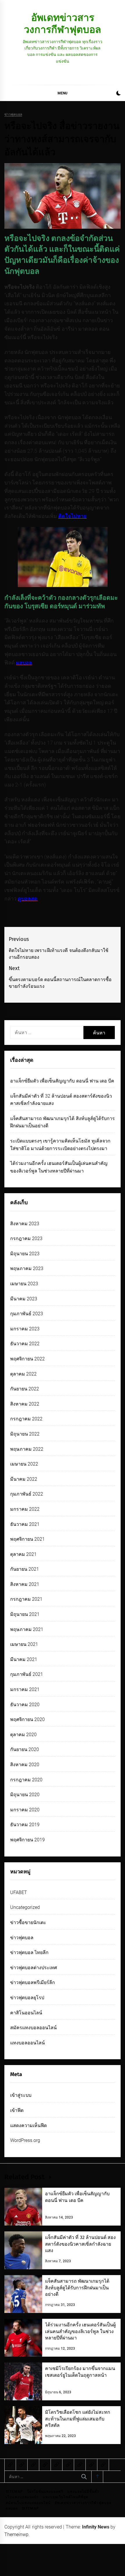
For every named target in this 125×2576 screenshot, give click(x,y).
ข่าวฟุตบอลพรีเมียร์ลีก (33, 1982)
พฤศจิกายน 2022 (27, 1359)
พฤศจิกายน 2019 (27, 1840)
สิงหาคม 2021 (25, 1584)
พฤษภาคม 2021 (27, 1629)
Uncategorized (25, 1907)
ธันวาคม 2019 (25, 1825)
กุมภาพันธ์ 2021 (27, 1674)
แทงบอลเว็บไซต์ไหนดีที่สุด (66, 2497)
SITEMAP (14, 2492)
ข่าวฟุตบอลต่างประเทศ (34, 1968)
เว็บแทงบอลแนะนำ (22, 2497)
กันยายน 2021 (25, 1569)
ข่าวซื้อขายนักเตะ (28, 1922)
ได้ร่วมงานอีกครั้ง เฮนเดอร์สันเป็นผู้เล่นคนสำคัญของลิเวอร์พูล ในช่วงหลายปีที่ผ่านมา (80, 2331)
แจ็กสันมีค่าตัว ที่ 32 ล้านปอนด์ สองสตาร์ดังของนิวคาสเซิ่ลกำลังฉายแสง (80, 2244)
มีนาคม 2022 (24, 1479)
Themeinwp (16, 2534)
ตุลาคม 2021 (23, 1554)
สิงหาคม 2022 (25, 1404)
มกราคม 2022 (25, 1509)
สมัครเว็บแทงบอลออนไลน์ (28, 2503)
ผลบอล (12, 2508)
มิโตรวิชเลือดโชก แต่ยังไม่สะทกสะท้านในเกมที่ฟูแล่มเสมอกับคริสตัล (78, 2419)
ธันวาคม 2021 (25, 1524)
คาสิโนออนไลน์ (26, 2013)
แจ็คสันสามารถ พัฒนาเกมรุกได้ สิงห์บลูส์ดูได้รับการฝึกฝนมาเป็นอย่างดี (77, 2288)
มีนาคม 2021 (24, 1659)
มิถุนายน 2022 (25, 1434)
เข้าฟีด (17, 2110)
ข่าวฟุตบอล (13, 115)
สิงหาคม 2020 (25, 1765)
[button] (118, 94)
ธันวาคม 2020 (25, 1705)
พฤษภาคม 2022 (27, 1449)
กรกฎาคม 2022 (26, 1419)
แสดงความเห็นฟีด (28, 2125)
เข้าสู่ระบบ (21, 2095)
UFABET (19, 1892)
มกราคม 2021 (25, 1689)
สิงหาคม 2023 (25, 1224)
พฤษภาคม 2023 (27, 1268)
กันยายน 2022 (25, 1389)
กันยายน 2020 (25, 1749)
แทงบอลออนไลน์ (27, 2043)
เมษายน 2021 (24, 1644)
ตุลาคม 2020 (23, 1735)
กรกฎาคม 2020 (26, 1780)
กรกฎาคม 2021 (26, 1599)
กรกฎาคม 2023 (26, 1238)
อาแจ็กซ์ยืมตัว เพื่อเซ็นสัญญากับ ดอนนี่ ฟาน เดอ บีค (62, 1081)
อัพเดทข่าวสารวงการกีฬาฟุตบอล (63, 23)
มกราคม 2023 (25, 1329)
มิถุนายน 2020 (25, 1795)
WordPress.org (25, 2140)
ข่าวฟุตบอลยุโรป (27, 1998)
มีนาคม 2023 (24, 1299)
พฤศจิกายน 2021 (27, 1539)
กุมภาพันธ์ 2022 (27, 1494)
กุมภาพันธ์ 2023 (27, 1314)
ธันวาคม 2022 (25, 1344)
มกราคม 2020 (25, 1810)
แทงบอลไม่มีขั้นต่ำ (83, 2492)
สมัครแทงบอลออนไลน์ (33, 2028)
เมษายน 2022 (24, 1464)
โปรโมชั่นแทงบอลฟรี (45, 2492)
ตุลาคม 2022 (23, 1374)
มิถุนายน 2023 (25, 1254)
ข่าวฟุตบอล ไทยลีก (29, 1952)
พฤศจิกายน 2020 (27, 1719)
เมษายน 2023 (24, 1284)
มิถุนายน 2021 (25, 1614)
